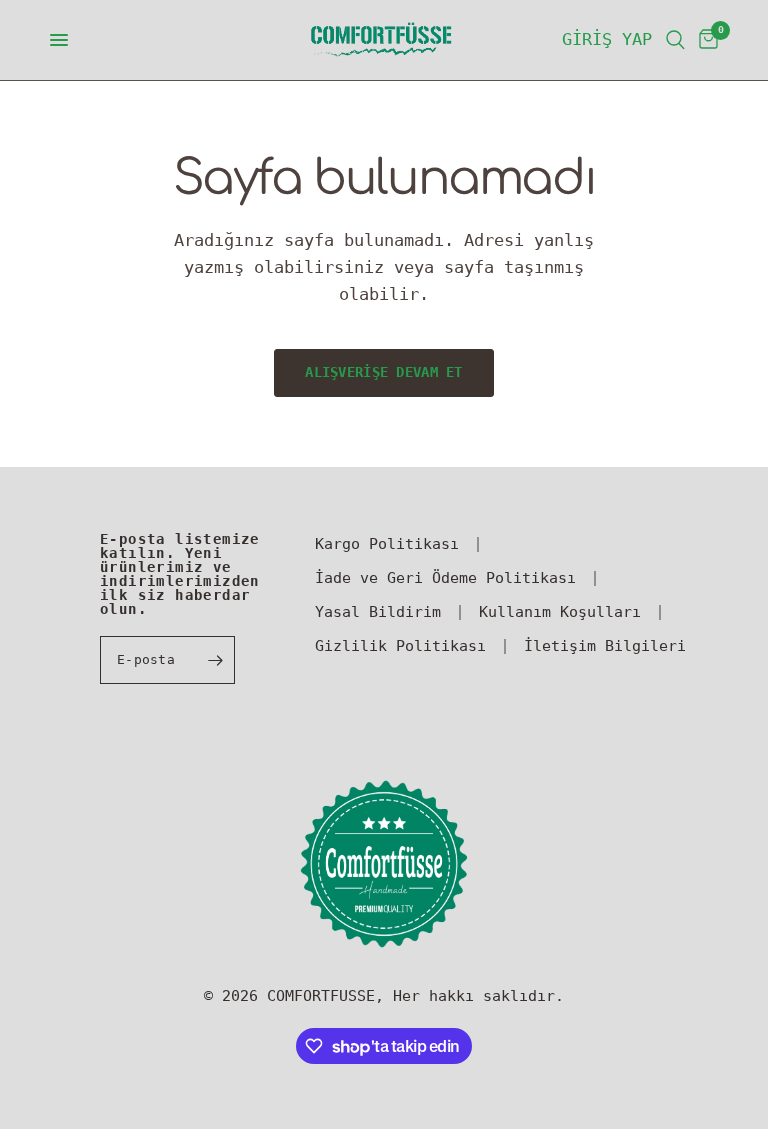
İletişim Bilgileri (605, 646)
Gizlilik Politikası (400, 646)
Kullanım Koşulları (560, 612)
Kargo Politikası (387, 544)
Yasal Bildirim (378, 612)
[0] (705, 40)
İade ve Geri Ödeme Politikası (445, 578)
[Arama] (675, 40)
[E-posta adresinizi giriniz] (215, 660)
